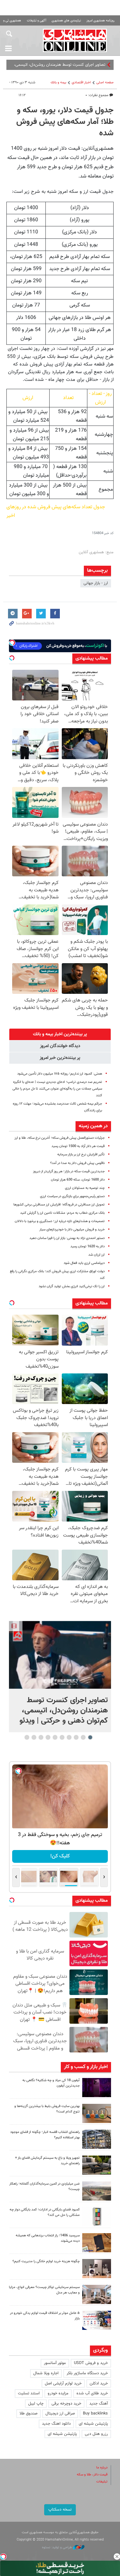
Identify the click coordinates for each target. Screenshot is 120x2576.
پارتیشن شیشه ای (93, 2424)
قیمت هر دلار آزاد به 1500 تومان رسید (78, 1146)
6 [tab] (55, 1737)
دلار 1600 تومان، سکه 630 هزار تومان (78, 1180)
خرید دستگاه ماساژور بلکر (87, 2373)
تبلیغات (102, 2482)
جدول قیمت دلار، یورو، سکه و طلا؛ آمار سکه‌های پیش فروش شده (65, 122)
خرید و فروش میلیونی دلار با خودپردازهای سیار (72, 1230)
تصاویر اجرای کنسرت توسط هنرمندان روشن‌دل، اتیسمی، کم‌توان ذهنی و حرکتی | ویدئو (64, 1711)
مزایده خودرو (58, 2393)
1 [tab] (90, 1737)
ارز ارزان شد (96, 1255)
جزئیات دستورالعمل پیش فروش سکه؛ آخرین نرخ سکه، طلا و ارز (60, 1138)
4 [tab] (69, 1737)
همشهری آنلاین (75, 40)
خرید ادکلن (99, 2383)
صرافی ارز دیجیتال (60, 2414)
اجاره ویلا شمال (46, 2373)
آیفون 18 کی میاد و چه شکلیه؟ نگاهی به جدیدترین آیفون (51, 2083)
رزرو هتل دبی (96, 2434)
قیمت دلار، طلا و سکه (92, 2475)
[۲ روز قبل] (97, 2165)
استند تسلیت (29, 2393)
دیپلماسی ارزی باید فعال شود (84, 1263)
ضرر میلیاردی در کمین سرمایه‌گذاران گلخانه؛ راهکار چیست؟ (44, 2187)
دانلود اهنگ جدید (56, 2424)
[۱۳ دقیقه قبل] (60, 1655)
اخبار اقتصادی (81, 83)
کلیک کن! (56, 1856)
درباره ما (102, 2468)
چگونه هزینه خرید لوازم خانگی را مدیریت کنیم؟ (46, 2261)
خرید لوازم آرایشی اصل (63, 2383)
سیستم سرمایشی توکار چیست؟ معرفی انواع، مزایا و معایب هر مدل (44, 2290)
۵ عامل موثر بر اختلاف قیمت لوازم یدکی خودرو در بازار (45, 2316)
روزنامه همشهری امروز (100, 21)
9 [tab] (34, 1737)
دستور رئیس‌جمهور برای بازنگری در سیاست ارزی (72, 1196)
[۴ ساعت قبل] (97, 2088)
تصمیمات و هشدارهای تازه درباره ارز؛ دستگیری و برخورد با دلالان (60, 1221)
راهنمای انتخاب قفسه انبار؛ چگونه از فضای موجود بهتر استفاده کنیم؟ (45, 2135)
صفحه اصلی (105, 83)
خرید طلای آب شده (92, 2393)
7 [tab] (48, 1737)
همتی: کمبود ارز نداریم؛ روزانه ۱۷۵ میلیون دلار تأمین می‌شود (60, 1074)
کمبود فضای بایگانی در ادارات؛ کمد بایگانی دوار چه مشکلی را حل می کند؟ (45, 2212)
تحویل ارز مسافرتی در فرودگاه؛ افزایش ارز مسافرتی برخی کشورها (59, 1205)
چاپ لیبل (36, 2404)
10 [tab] (27, 1737)
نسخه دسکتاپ (60, 2510)
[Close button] (117, 2557)
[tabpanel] (60, 1677)
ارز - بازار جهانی (96, 583)
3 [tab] (76, 1737)
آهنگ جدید (99, 2404)
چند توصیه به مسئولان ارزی (85, 1188)
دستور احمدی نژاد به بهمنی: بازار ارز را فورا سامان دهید (67, 1238)
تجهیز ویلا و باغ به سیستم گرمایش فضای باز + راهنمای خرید (47, 2161)
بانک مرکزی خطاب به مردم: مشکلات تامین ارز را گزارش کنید (62, 1213)
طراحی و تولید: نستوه (57, 2547)
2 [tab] (83, 1737)
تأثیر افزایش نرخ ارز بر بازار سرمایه (81, 1155)
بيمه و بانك (58, 83)
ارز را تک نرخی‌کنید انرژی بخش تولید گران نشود (72, 1286)
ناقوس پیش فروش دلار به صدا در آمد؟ (77, 1163)
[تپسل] (3, 2557)
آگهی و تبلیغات (36, 21)
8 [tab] (41, 1737)
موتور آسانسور (55, 2363)
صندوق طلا (28, 2414)
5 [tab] (62, 1737)
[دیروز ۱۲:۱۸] (97, 2139)
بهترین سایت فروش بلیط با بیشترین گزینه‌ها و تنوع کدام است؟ (47, 2109)
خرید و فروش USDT (91, 2363)
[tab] (60, 1034)
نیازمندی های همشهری (66, 21)
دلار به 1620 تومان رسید (88, 1246)
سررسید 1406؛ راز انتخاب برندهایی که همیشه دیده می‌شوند (48, 2238)
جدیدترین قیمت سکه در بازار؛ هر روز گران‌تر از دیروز (69, 1171)
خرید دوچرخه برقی (66, 2404)
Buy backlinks (95, 2414)
